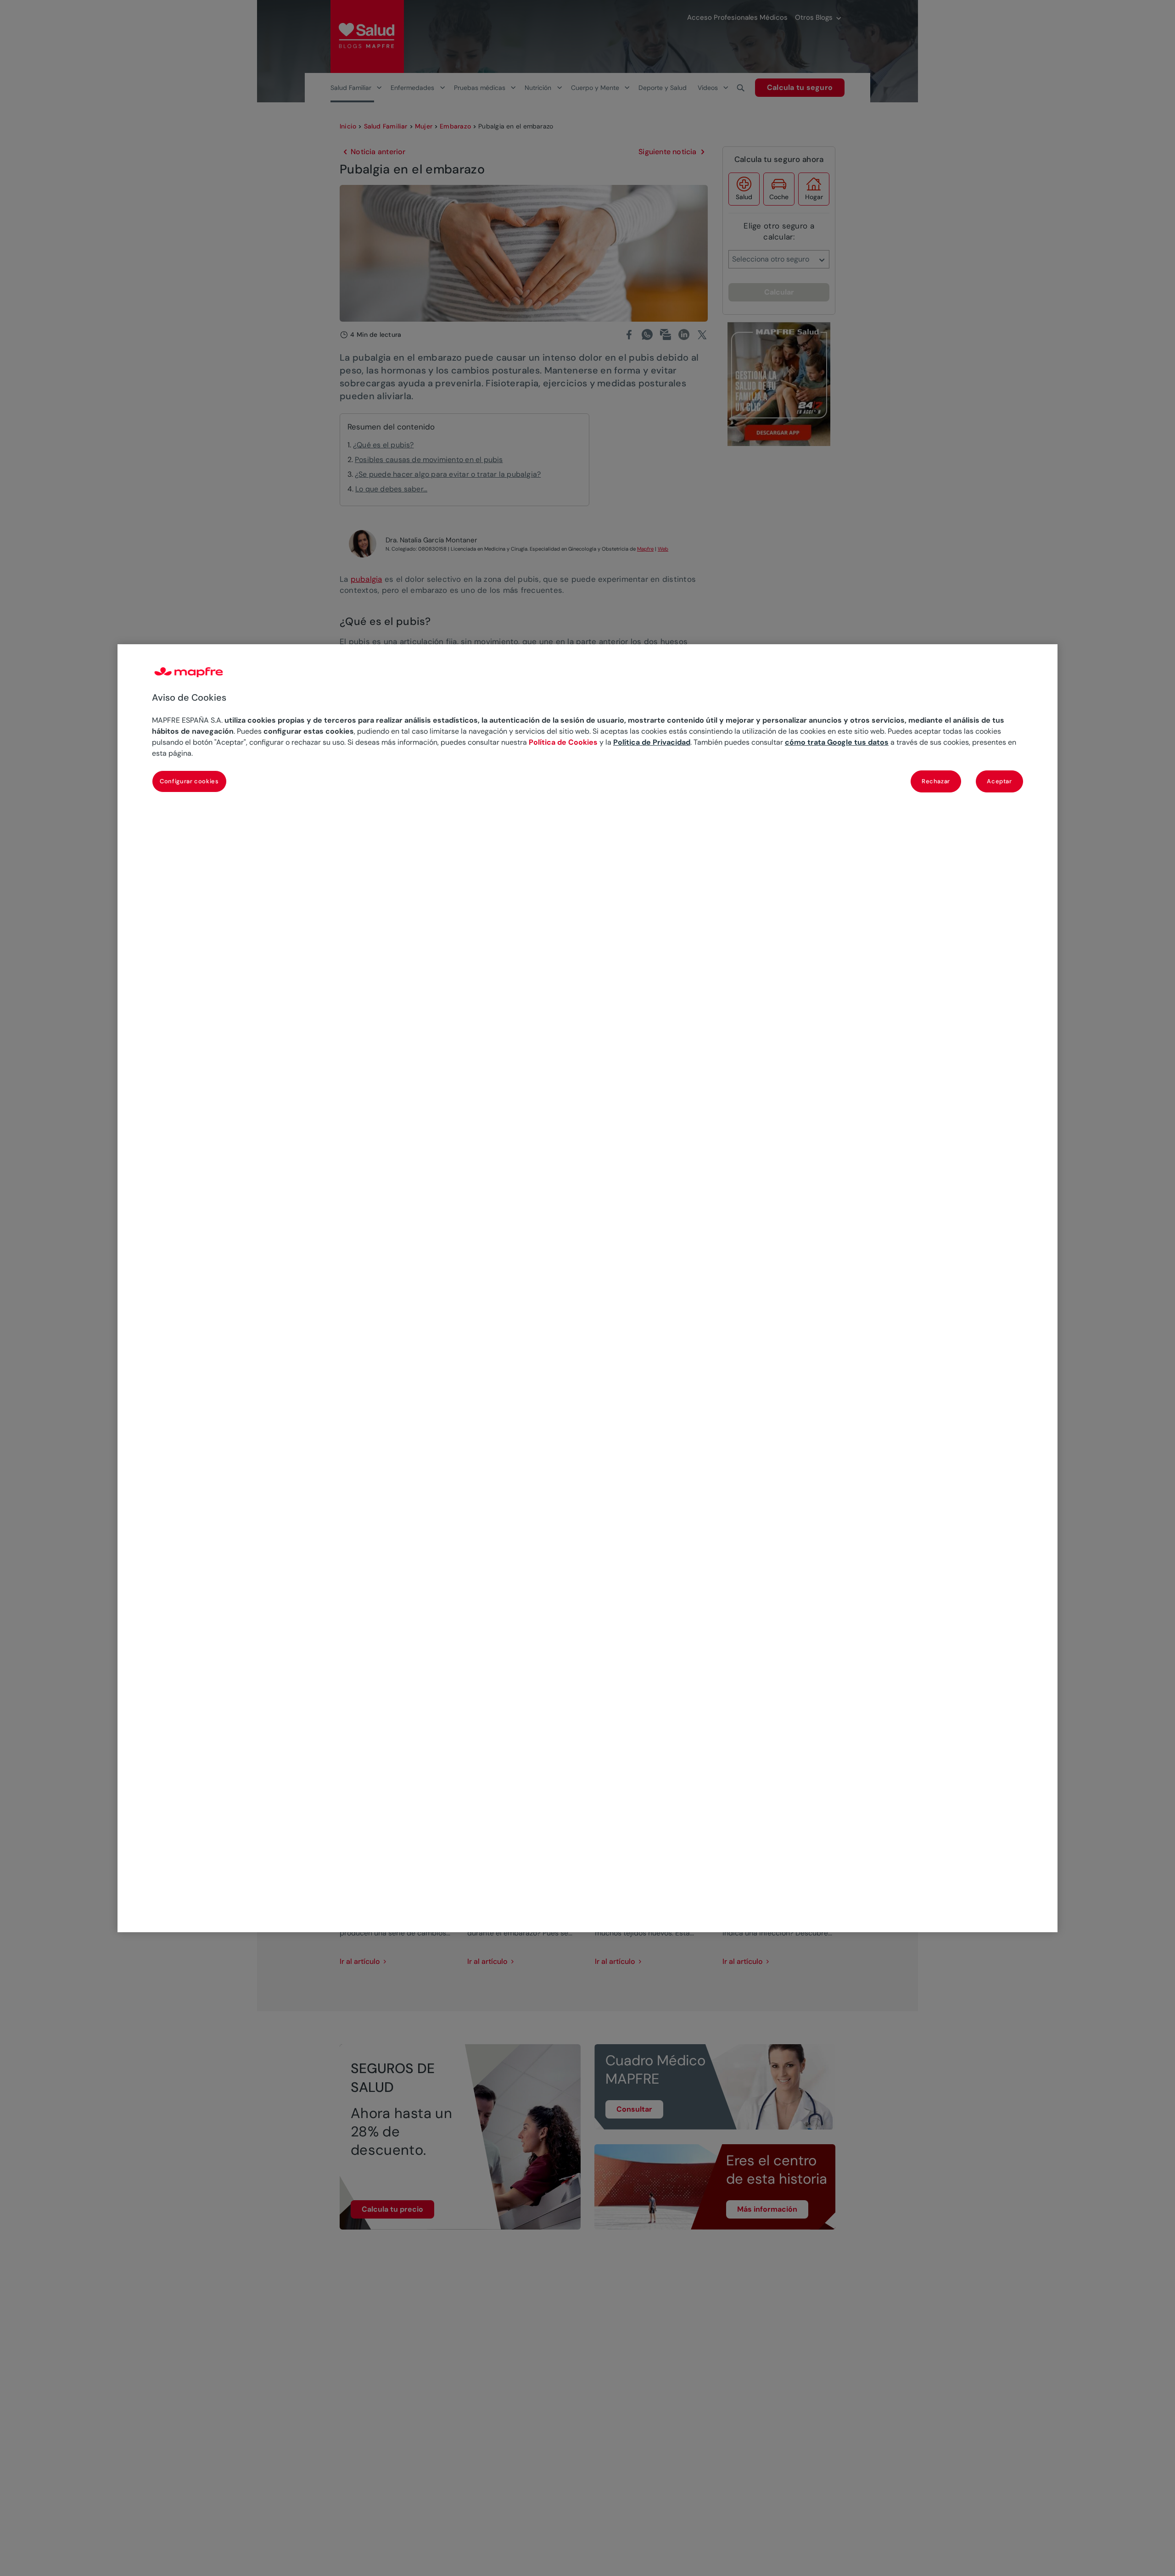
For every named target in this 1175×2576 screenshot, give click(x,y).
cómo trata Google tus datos (837, 742)
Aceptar (999, 781)
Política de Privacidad (652, 742)
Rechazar (936, 781)
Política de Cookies (563, 742)
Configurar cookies (189, 781)
